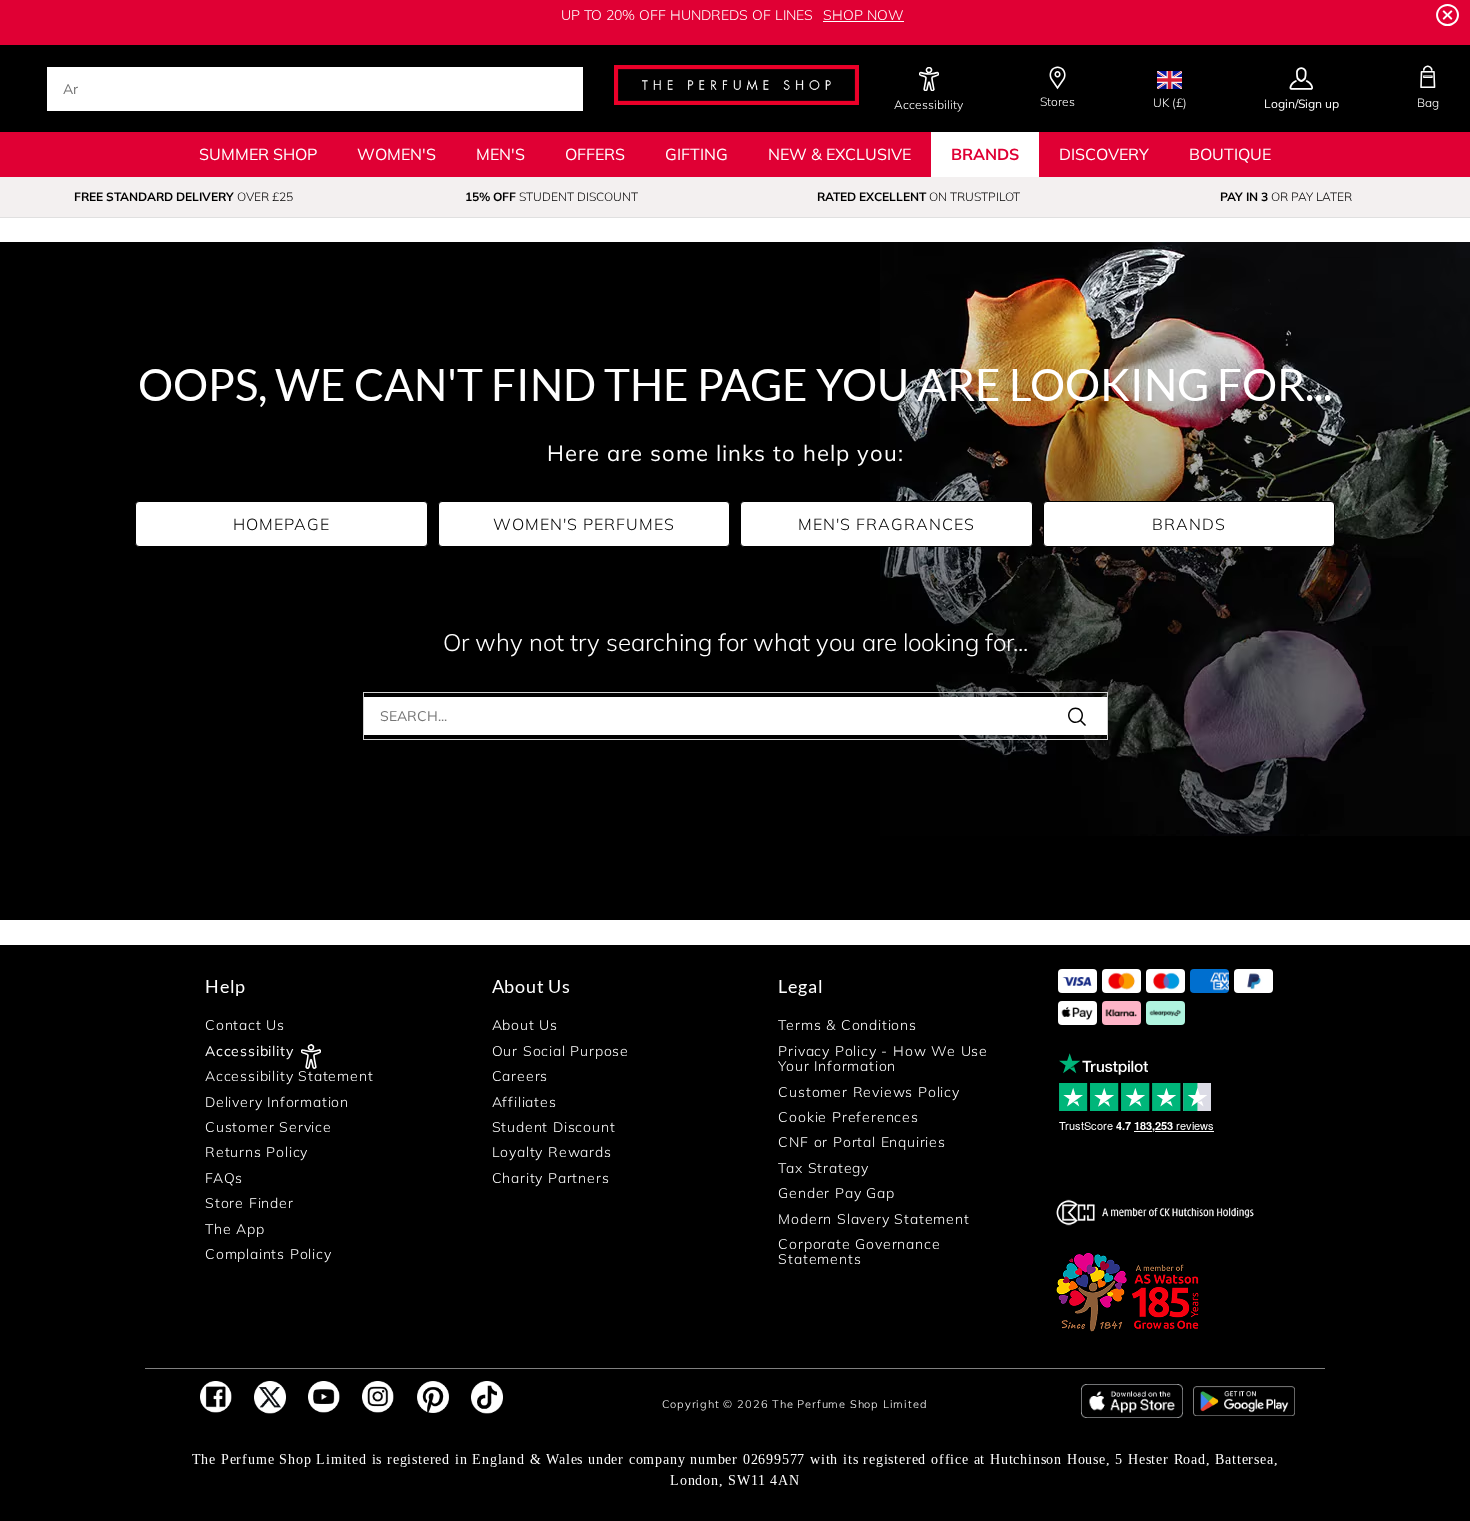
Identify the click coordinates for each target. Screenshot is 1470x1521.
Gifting (696, 154)
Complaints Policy (268, 1254)
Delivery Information (277, 1102)
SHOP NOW (863, 15)
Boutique (1230, 154)
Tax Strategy (823, 1168)
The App (235, 1229)
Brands (985, 154)
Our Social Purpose (560, 1051)
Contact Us (245, 1026)
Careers (520, 1076)
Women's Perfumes (584, 524)
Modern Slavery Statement (873, 1219)
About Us (525, 1026)
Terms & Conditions (847, 1026)
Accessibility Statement (289, 1076)
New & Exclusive (839, 154)
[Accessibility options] (928, 80)
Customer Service (268, 1127)
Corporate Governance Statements (859, 1252)
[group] (184, 197)
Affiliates (524, 1102)
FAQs (224, 1178)
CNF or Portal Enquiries (861, 1143)
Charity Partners (551, 1178)
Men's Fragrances (886, 524)
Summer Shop (258, 154)
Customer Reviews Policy (868, 1092)
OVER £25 (183, 196)
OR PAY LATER (1286, 196)
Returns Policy (256, 1153)
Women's (396, 154)
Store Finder (249, 1203)
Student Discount (554, 1127)
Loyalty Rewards (552, 1153)
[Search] (1084, 716)
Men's (500, 154)
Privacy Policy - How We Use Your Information (883, 1059)
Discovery (1104, 154)
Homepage (281, 524)
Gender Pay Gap (836, 1193)
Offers (595, 154)
